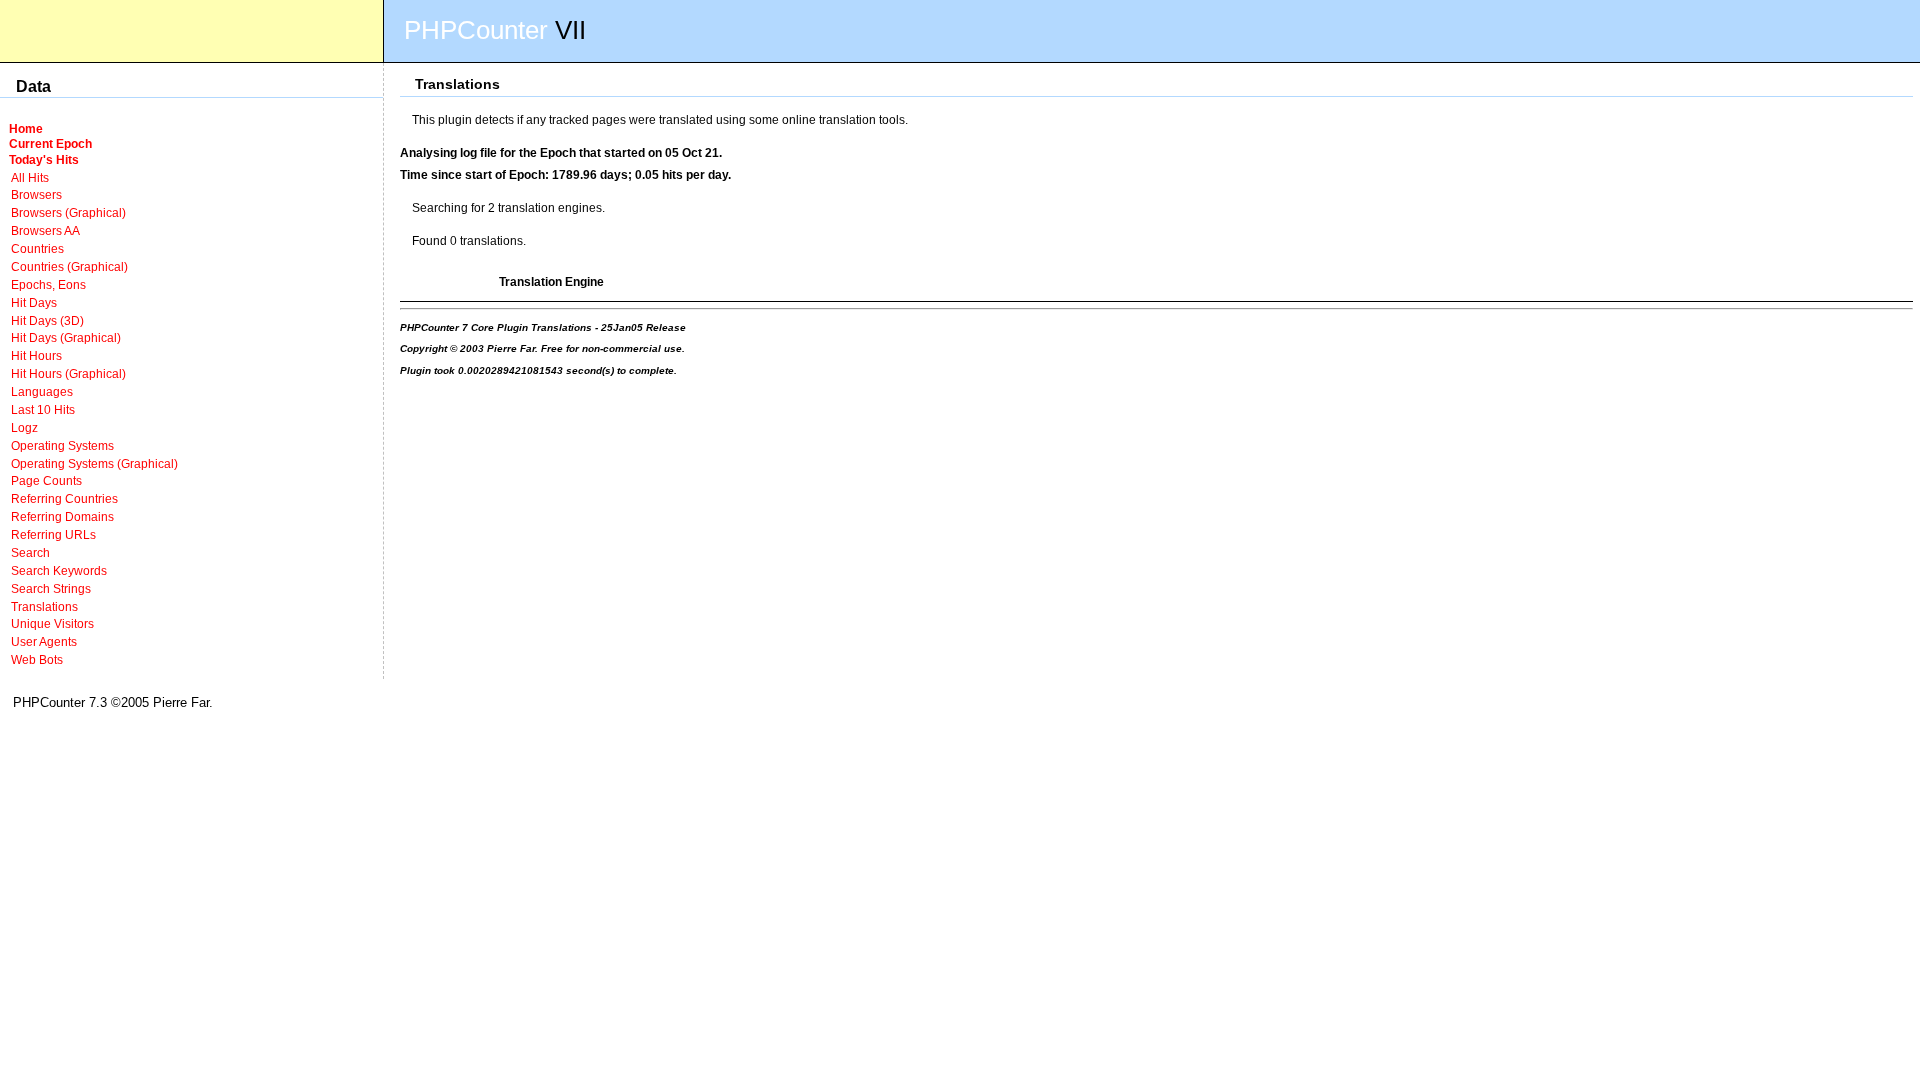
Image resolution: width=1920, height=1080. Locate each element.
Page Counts (46, 480)
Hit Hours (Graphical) (68, 373)
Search (30, 552)
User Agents (44, 641)
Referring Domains (62, 516)
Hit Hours (36, 355)
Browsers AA (45, 230)
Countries (37, 248)
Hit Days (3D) (47, 320)
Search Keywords (59, 570)
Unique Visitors (52, 623)
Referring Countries (64, 498)
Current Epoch (50, 143)
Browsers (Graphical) (68, 212)
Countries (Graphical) (69, 266)
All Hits (30, 177)
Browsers (36, 194)
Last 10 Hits (43, 409)
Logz (24, 427)
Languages (42, 391)
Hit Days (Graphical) (66, 337)
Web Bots (37, 659)
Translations (44, 606)
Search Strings (51, 588)
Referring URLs (53, 534)
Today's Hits (44, 159)
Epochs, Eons (48, 284)
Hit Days (34, 302)
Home (26, 128)
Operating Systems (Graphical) (94, 463)
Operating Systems (62, 445)
